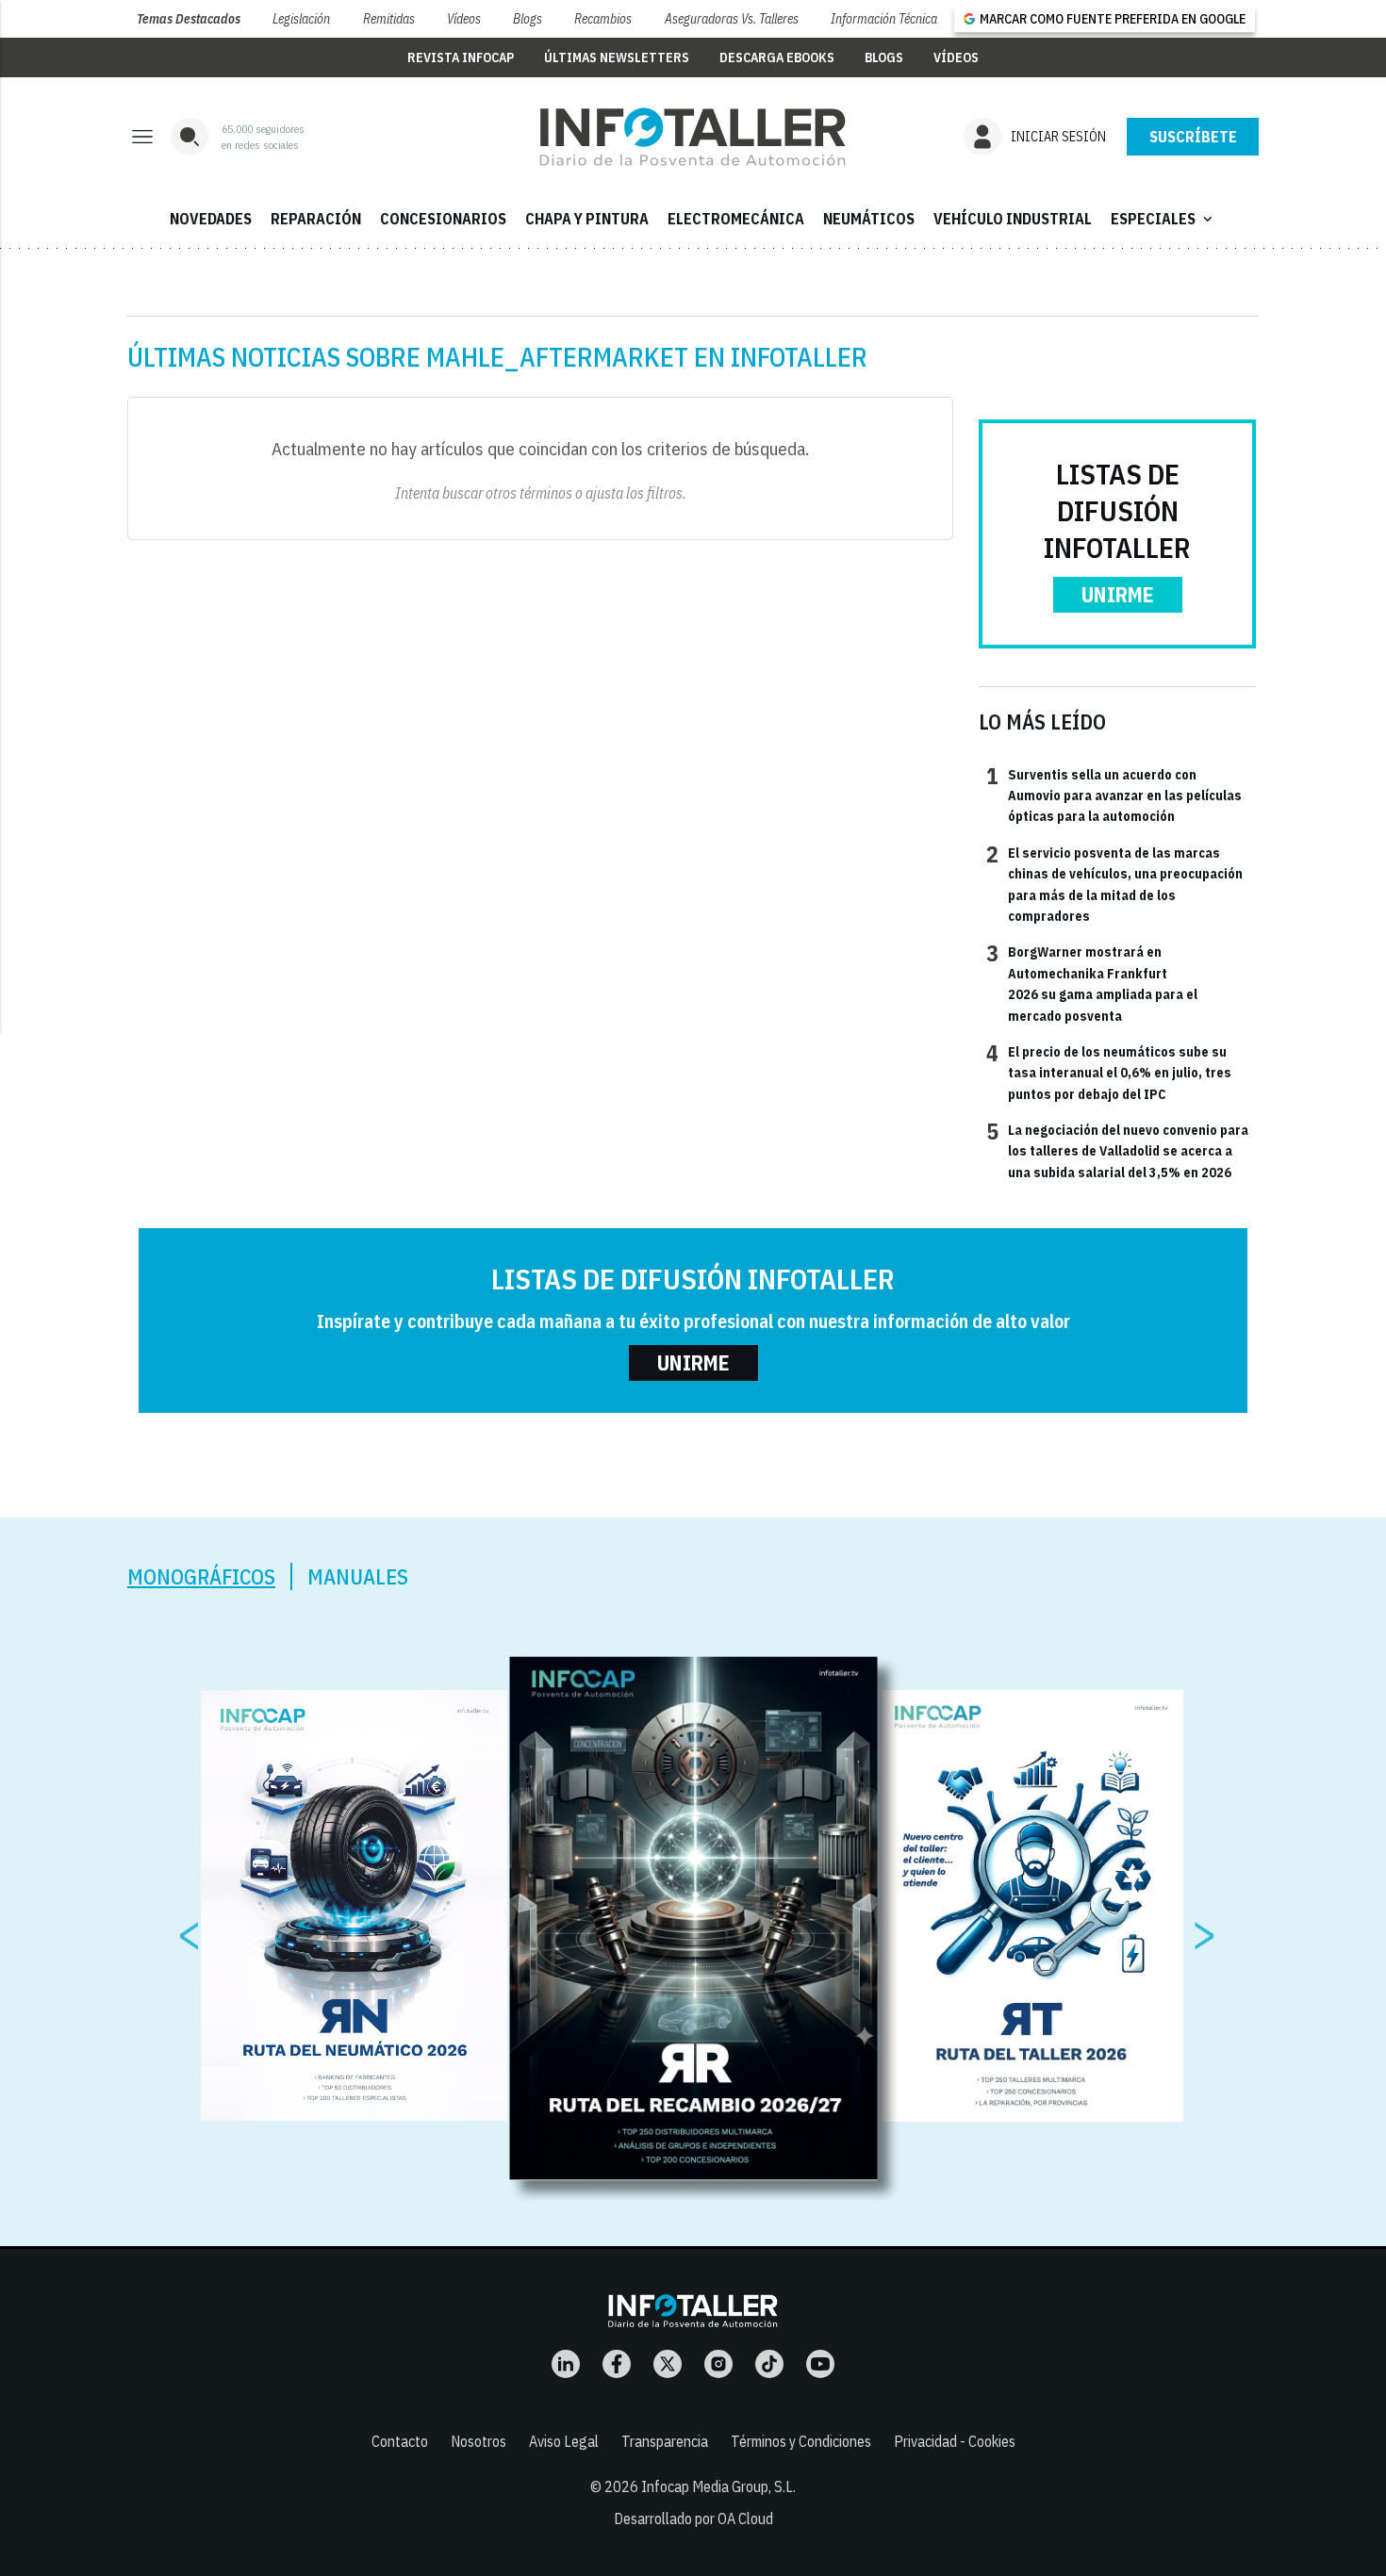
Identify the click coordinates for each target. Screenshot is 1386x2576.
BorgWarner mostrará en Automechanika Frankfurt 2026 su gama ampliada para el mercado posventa (1092, 983)
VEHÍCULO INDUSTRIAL (1013, 219)
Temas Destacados (189, 19)
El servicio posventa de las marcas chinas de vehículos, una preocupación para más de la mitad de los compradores (1114, 884)
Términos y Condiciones (801, 2441)
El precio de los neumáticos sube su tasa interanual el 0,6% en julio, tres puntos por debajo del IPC (1109, 1072)
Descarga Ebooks (777, 57)
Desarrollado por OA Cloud (693, 2519)
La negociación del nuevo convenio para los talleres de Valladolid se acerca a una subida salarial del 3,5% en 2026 (1117, 1150)
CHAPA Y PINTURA (587, 219)
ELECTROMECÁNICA (736, 219)
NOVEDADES (211, 219)
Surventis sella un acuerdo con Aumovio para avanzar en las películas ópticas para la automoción (1114, 795)
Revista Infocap (461, 57)
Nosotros (478, 2441)
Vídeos (464, 19)
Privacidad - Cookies (955, 2441)
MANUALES (358, 1576)
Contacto (400, 2441)
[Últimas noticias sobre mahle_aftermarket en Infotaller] (693, 137)
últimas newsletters (617, 57)
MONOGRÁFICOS (201, 1576)
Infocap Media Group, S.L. (718, 2486)
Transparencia (665, 2441)
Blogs (528, 19)
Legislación (301, 19)
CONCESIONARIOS (443, 219)
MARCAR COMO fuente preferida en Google (1113, 19)
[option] (694, 1918)
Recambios (603, 19)
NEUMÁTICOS (869, 219)
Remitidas (389, 19)
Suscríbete (1193, 137)
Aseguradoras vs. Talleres (732, 19)
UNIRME (1118, 594)
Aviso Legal (564, 2441)
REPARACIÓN (316, 219)
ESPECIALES (1163, 219)
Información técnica (884, 19)
